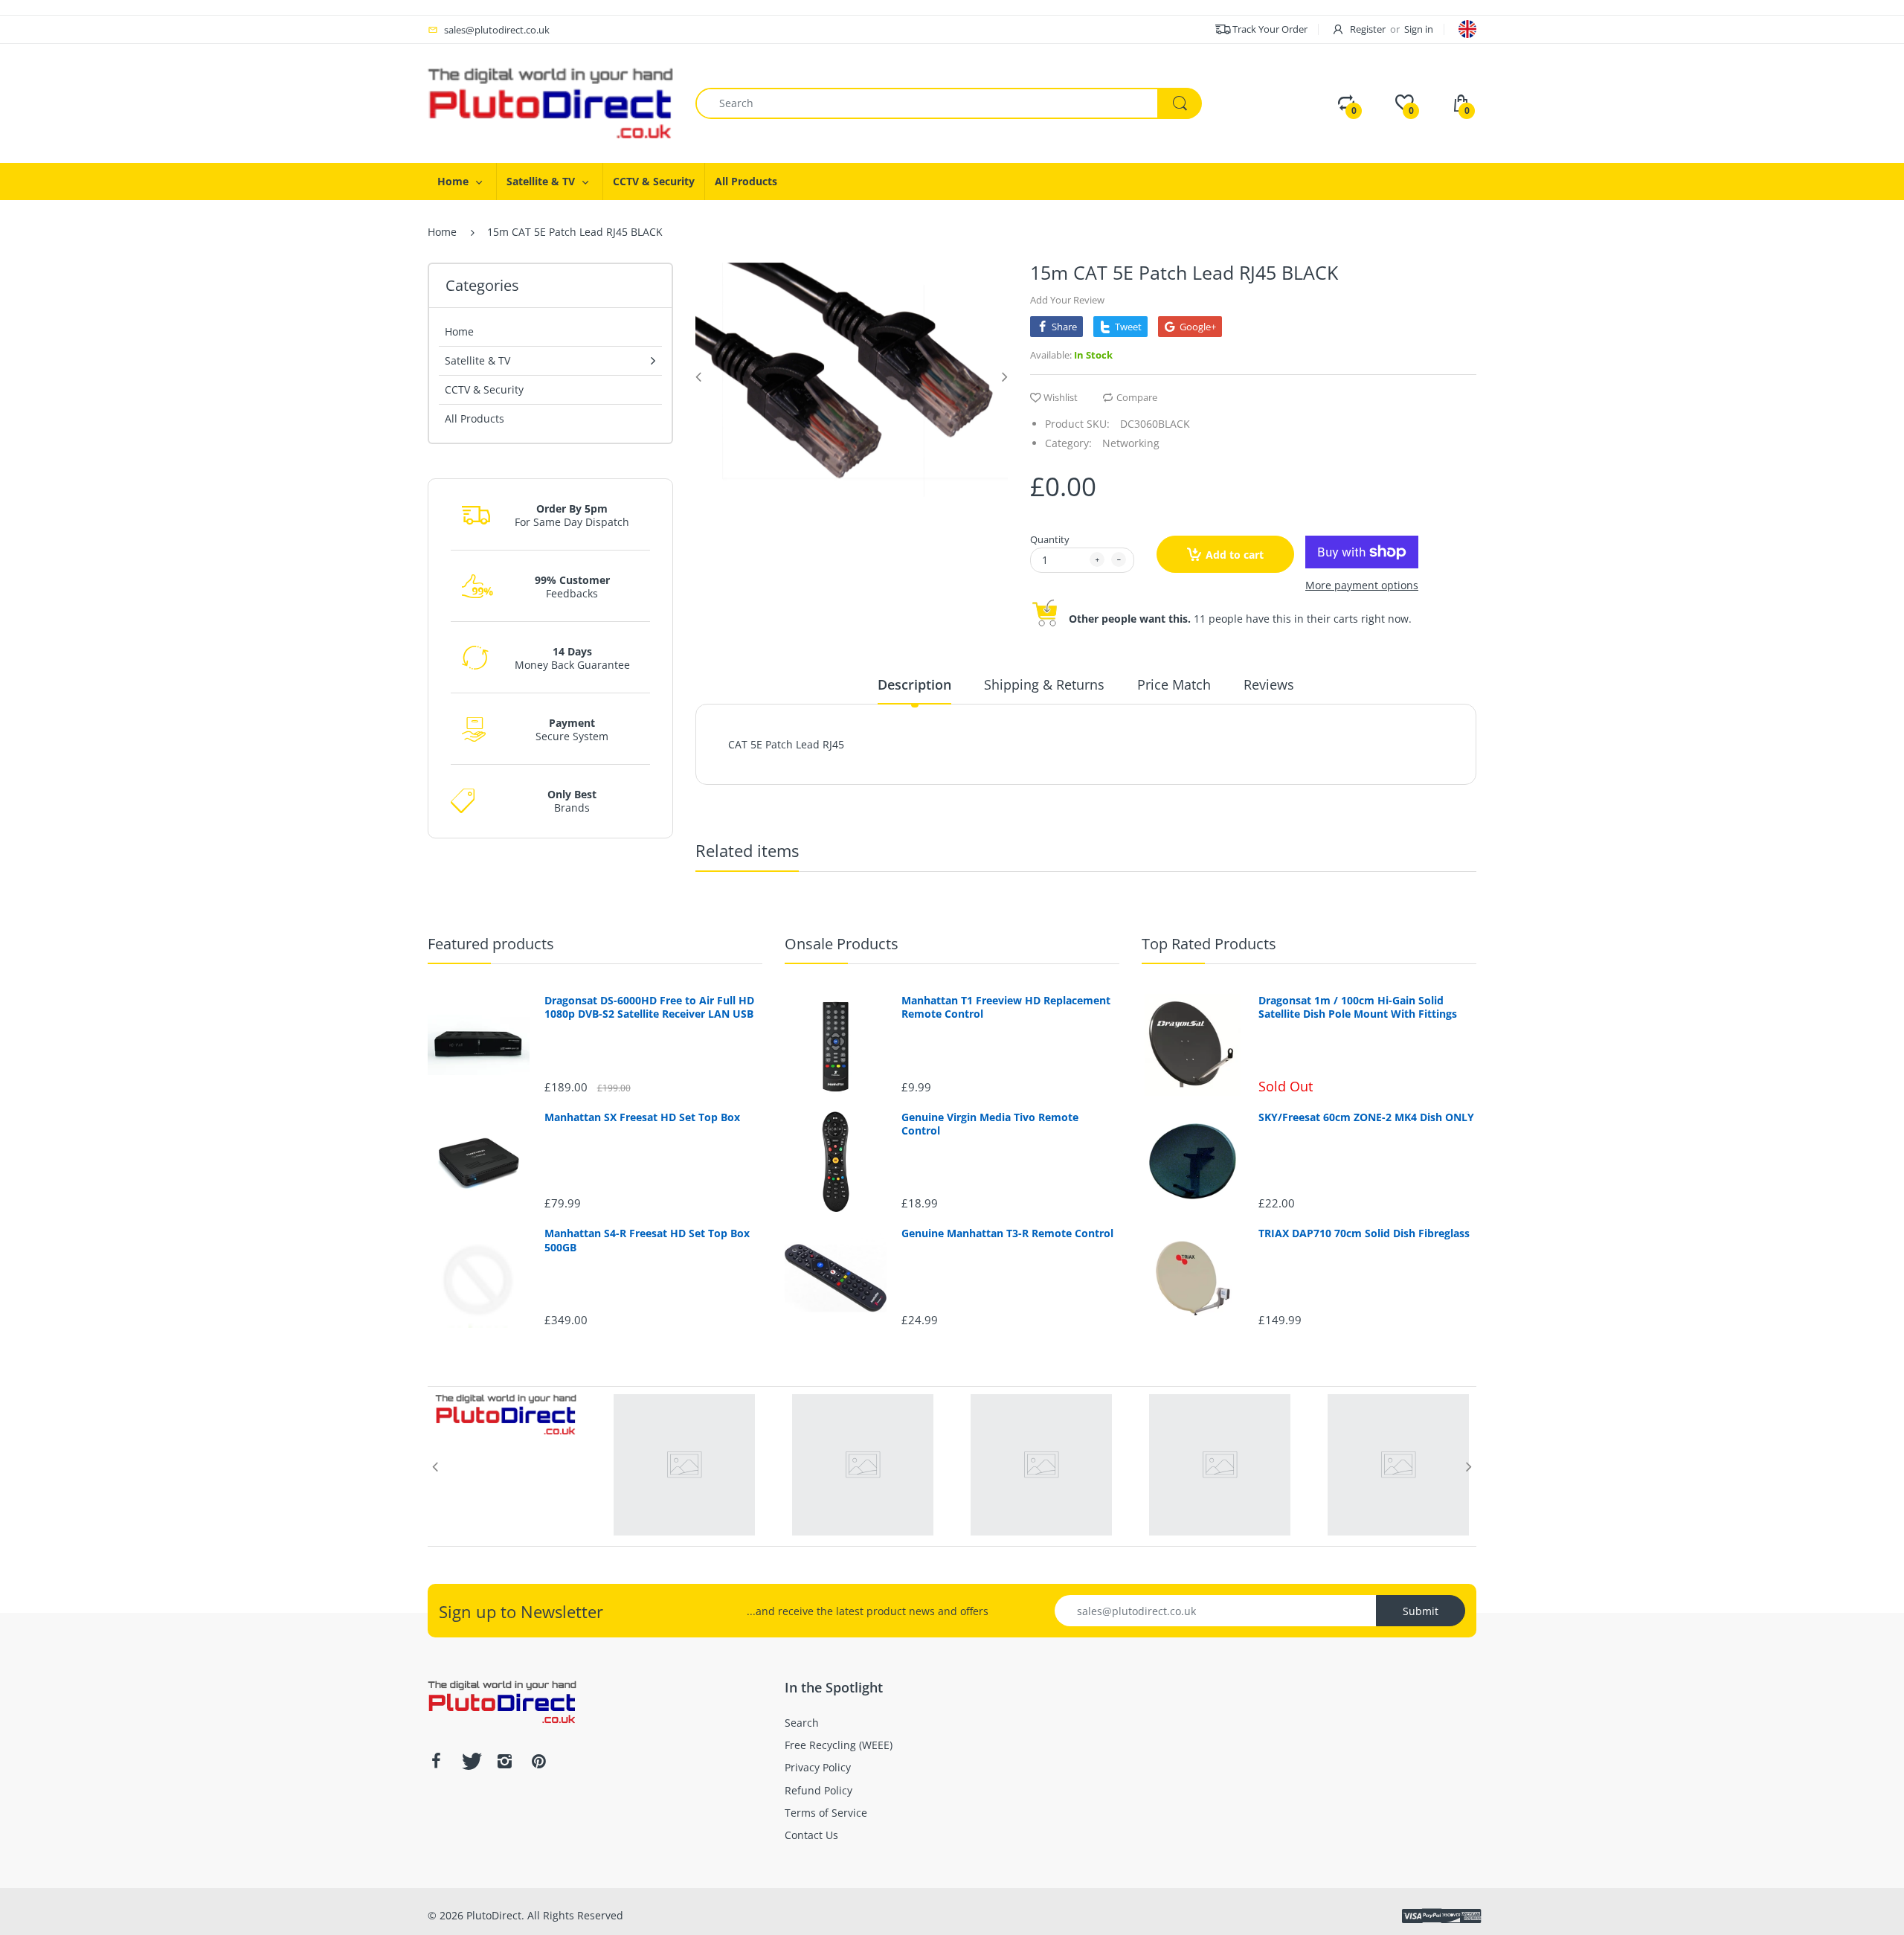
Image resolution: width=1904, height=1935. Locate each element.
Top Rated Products (1209, 944)
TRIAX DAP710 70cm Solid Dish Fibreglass (1364, 1233)
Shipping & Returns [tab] (1044, 684)
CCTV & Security (484, 389)
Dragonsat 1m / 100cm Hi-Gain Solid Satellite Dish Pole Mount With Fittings (1358, 1007)
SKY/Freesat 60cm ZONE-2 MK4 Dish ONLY (1366, 1117)
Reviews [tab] (1269, 684)
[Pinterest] (538, 1761)
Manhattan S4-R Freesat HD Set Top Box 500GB (647, 1240)
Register (1368, 29)
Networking (1131, 443)
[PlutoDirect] (550, 102)
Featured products (491, 944)
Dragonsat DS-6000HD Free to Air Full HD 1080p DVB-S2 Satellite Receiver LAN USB (649, 1007)
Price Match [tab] (1174, 684)
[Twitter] (470, 1761)
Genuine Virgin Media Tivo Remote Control (990, 1124)
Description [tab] (914, 684)
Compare (1137, 397)
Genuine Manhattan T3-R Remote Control (1007, 1233)
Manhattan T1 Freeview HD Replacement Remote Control (1006, 1007)
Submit (1421, 1611)
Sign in (1419, 29)
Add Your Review (1067, 300)
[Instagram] (504, 1761)
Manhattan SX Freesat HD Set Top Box (642, 1117)
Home (442, 232)
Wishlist (1061, 397)
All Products (475, 418)
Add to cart (1235, 555)
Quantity (1050, 539)
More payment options (1362, 585)
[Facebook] (436, 1761)
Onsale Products (842, 944)
